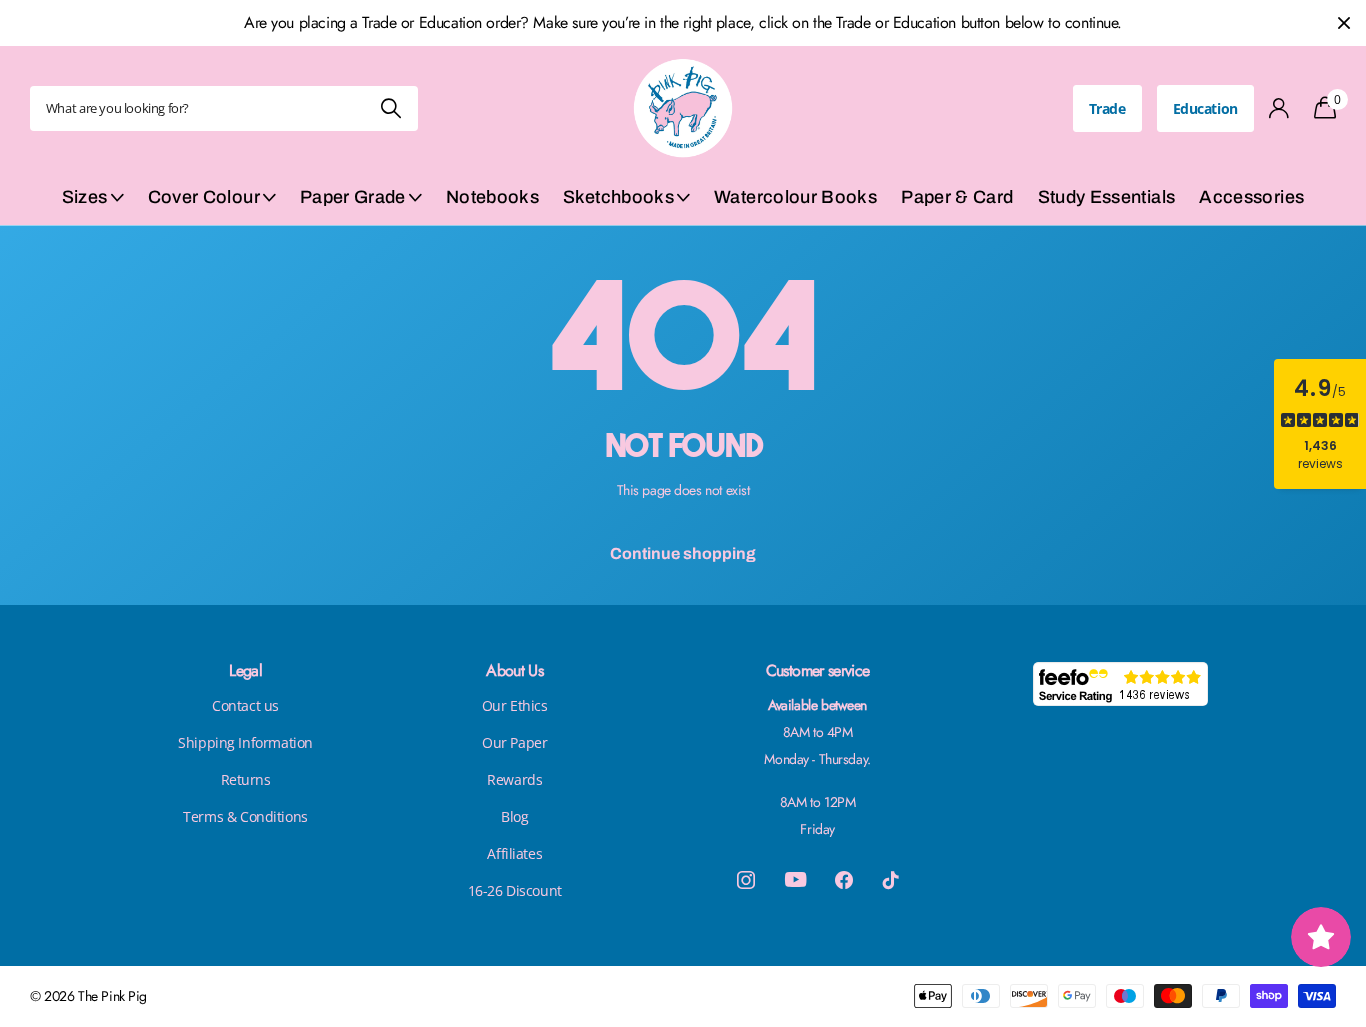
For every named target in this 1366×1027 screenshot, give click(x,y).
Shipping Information (245, 742)
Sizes (85, 197)
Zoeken (390, 108)
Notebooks (492, 197)
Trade (1107, 108)
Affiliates (514, 853)
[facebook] (844, 880)
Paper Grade (353, 197)
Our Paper (514, 742)
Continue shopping (683, 553)
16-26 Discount (515, 890)
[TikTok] (891, 880)
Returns (246, 779)
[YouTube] (795, 879)
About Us (514, 670)
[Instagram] (746, 880)
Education (1205, 108)
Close (1344, 23)
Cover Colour (204, 197)
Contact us (245, 705)
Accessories (1251, 197)
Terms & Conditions (245, 816)
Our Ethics (515, 705)
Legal (245, 670)
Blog (514, 816)
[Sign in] (1279, 108)
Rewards (514, 779)
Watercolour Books (795, 197)
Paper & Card (957, 197)
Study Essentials (1107, 197)
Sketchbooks (618, 197)
